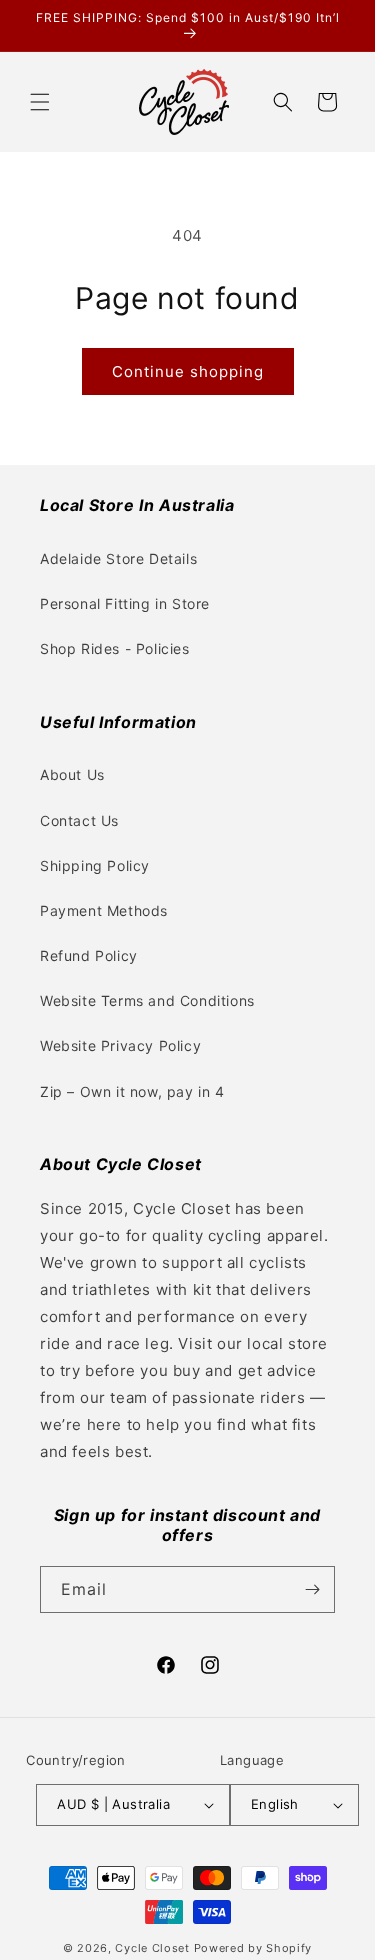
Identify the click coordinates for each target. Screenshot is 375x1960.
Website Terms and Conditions (147, 1000)
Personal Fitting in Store (125, 603)
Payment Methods (104, 910)
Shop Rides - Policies (115, 648)
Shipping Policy (95, 865)
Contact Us (79, 820)
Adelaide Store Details (118, 558)
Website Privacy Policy (120, 1045)
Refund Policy (89, 955)
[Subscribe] (312, 1589)
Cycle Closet (152, 1948)
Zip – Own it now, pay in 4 (132, 1091)
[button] (40, 102)
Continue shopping (188, 371)
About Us (72, 774)
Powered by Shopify (253, 1948)
